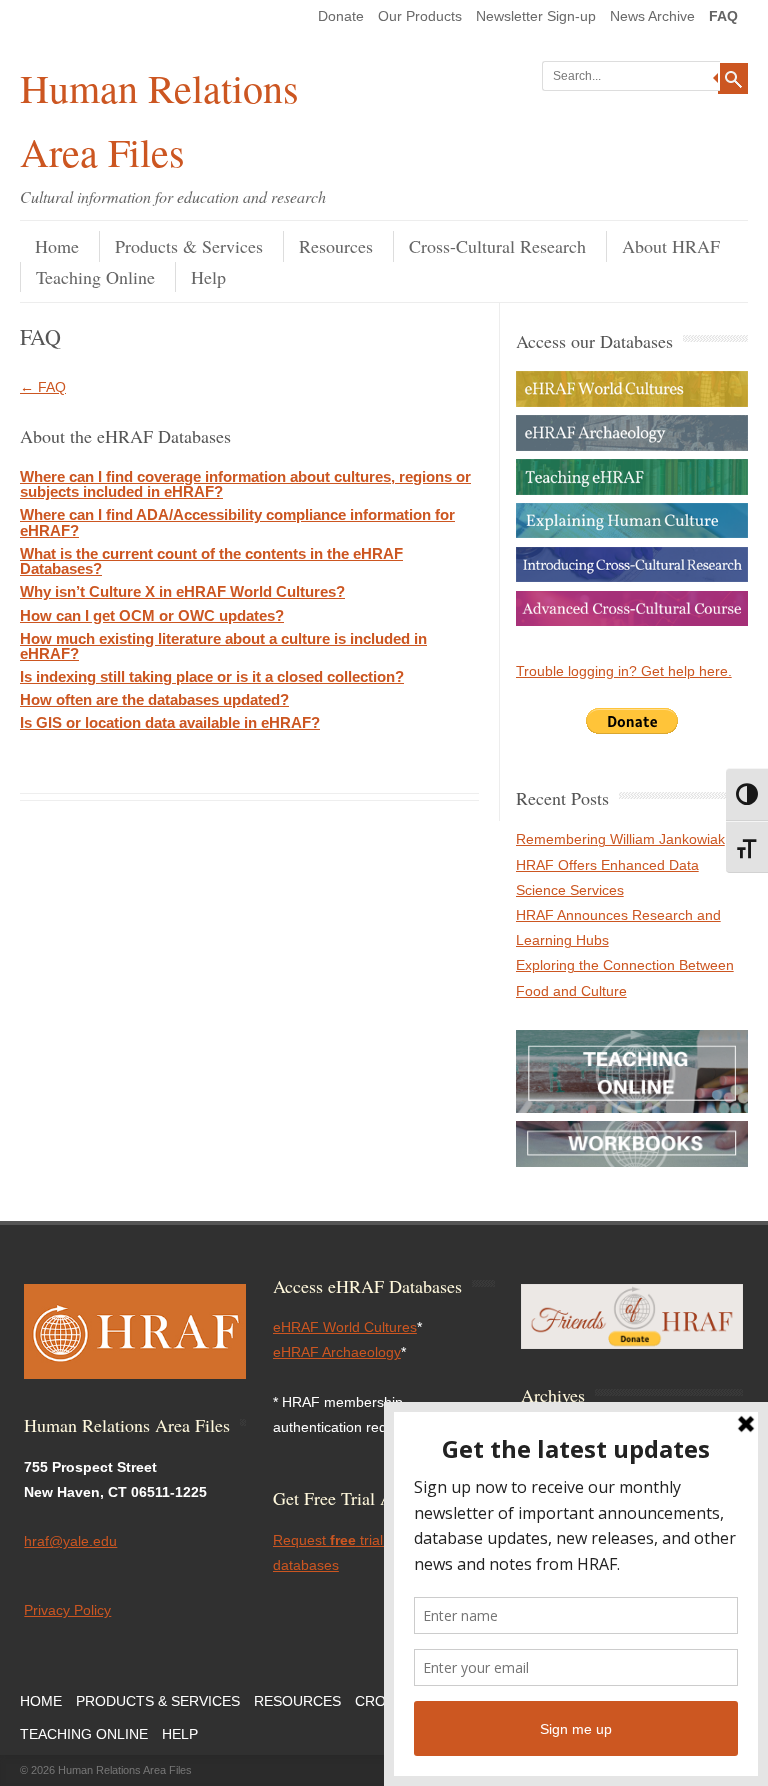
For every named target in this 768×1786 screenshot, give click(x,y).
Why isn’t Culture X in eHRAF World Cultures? (182, 591)
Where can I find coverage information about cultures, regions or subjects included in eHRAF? (245, 484)
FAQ (723, 16)
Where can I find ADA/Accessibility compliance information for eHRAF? (237, 522)
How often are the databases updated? (154, 699)
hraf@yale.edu (70, 1541)
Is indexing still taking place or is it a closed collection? (212, 676)
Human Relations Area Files (159, 119)
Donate (341, 16)
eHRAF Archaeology (337, 1352)
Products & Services (189, 246)
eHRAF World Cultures (345, 1327)
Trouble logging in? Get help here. (624, 671)
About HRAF (671, 246)
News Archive (652, 16)
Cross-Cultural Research (497, 246)
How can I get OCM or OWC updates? (152, 615)
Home (57, 246)
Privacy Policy (67, 1610)
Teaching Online (95, 277)
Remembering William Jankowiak (620, 839)
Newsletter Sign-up (536, 16)
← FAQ (43, 387)
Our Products (420, 16)
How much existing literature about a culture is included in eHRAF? (223, 646)
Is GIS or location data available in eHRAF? (170, 722)
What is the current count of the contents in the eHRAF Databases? (211, 561)
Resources (336, 246)
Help (208, 277)
